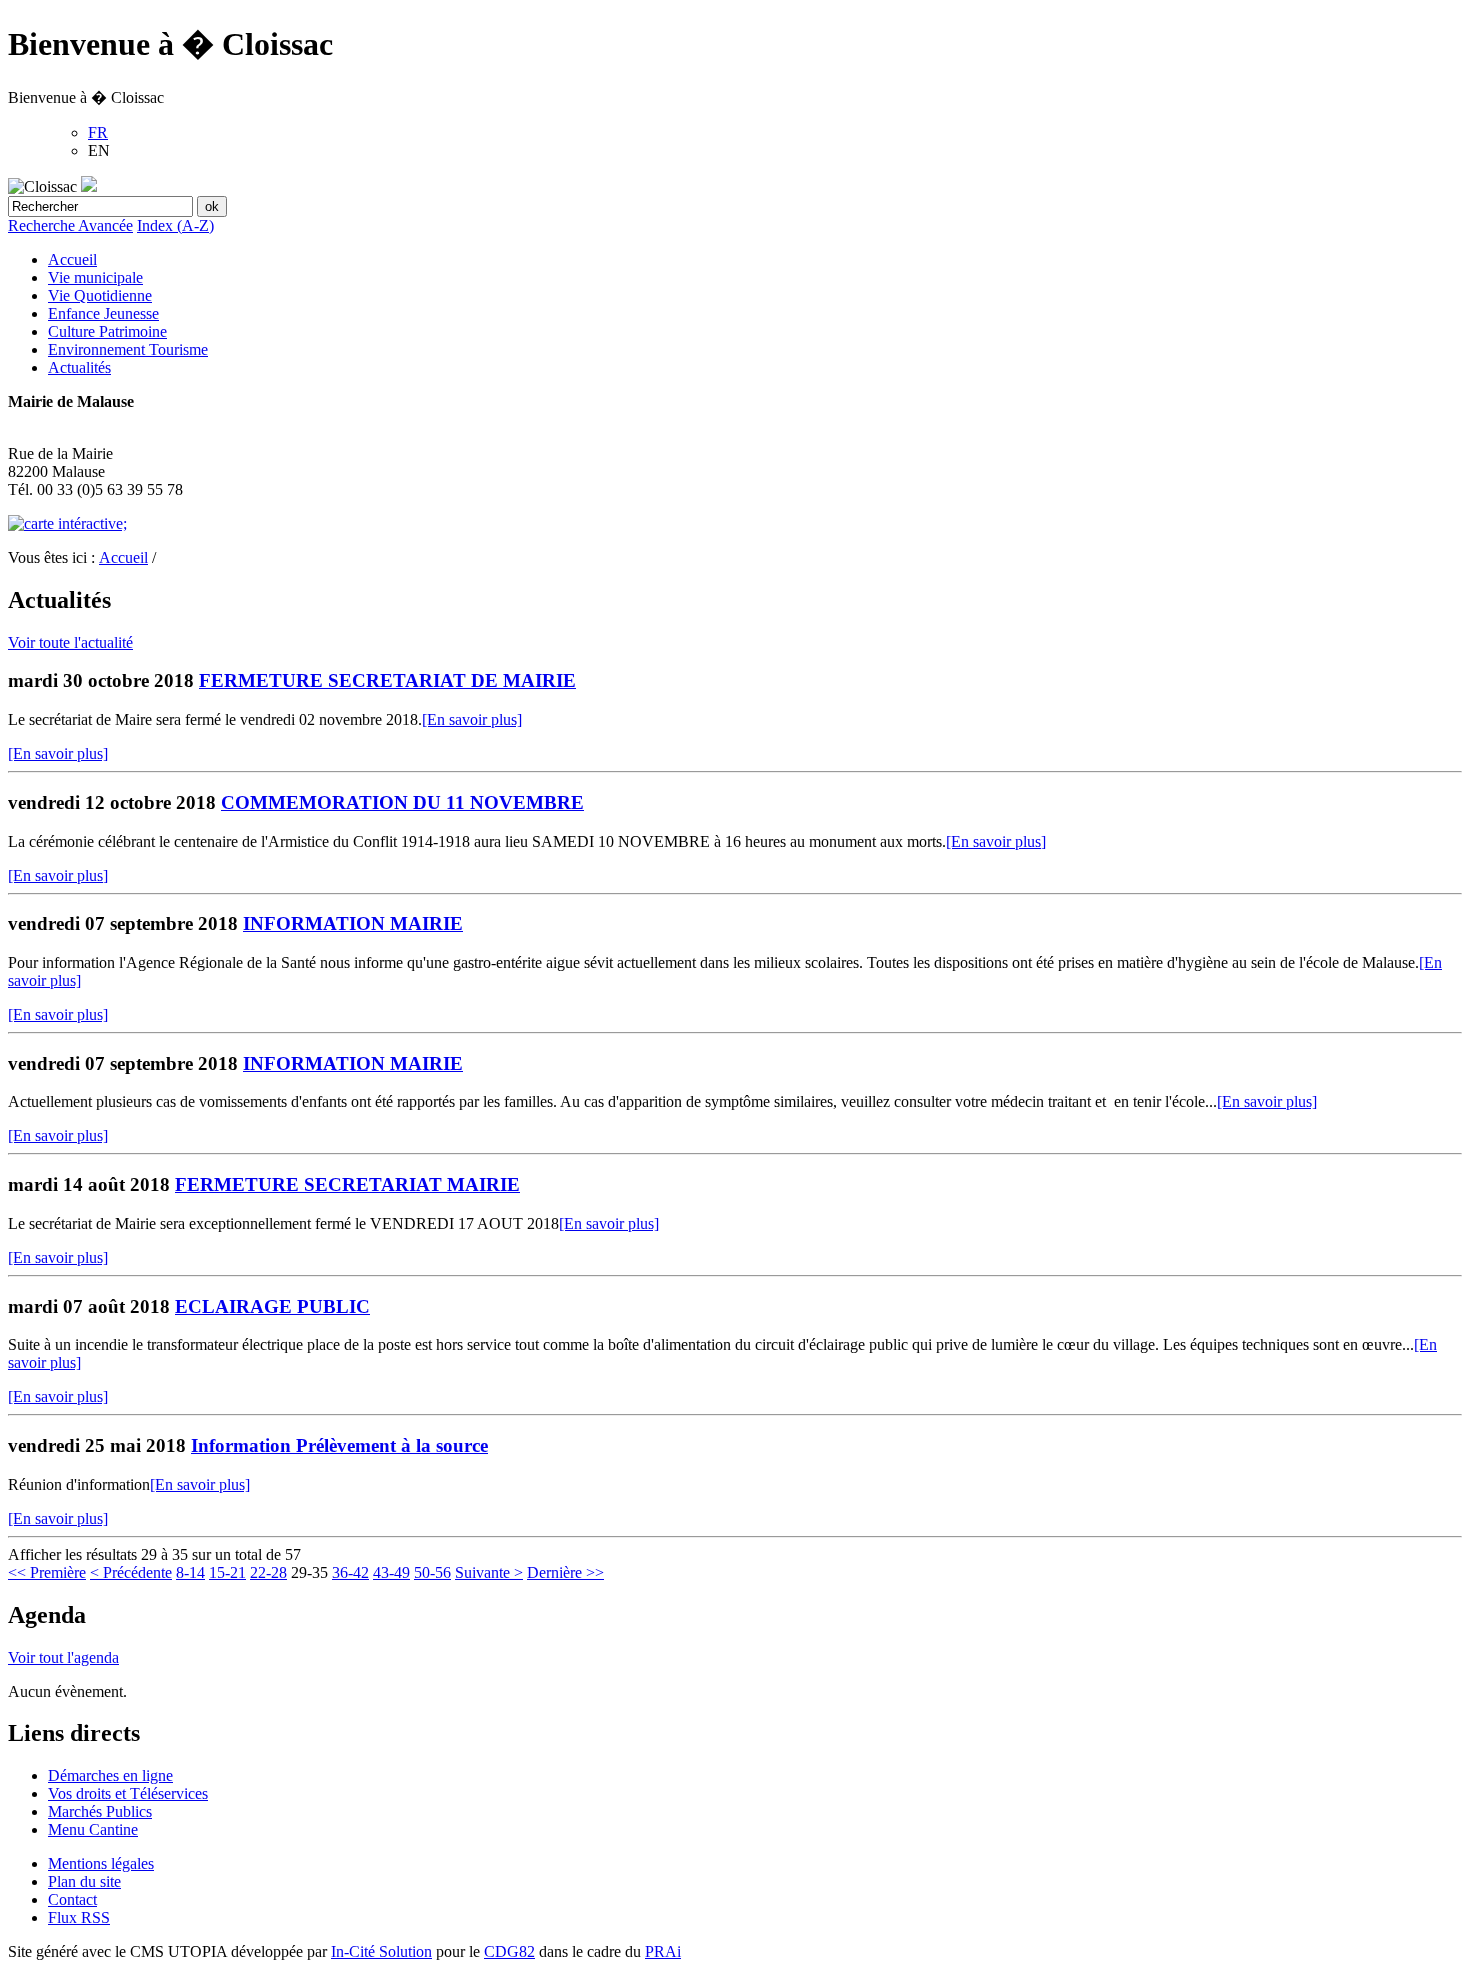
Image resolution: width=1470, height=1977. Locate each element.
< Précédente (131, 1572)
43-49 (391, 1572)
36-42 (350, 1572)
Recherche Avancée (70, 225)
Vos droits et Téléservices (128, 1793)
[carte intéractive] (67, 523)
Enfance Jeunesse (103, 313)
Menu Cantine (93, 1829)
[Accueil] (89, 186)
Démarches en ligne (110, 1775)
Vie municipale (95, 277)
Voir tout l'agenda (63, 1657)
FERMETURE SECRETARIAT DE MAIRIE (387, 680)
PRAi (663, 1951)
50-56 (432, 1572)
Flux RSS (79, 1917)
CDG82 (509, 1951)
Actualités (79, 367)
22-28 (268, 1572)
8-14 (190, 1572)
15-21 (227, 1572)
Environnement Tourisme (128, 349)
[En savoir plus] (472, 719)
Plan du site (84, 1881)
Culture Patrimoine (107, 331)
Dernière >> (565, 1572)
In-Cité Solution (381, 1951)
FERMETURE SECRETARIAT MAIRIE (347, 1184)
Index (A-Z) (175, 225)
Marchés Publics (100, 1811)
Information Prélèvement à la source (339, 1445)
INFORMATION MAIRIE (353, 923)
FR (98, 132)
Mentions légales (101, 1863)
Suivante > (489, 1572)
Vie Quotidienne (100, 295)
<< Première (47, 1572)
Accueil (72, 259)
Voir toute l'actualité (70, 642)
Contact (72, 1899)
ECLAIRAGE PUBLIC (272, 1306)
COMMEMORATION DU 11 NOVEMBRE (402, 802)
